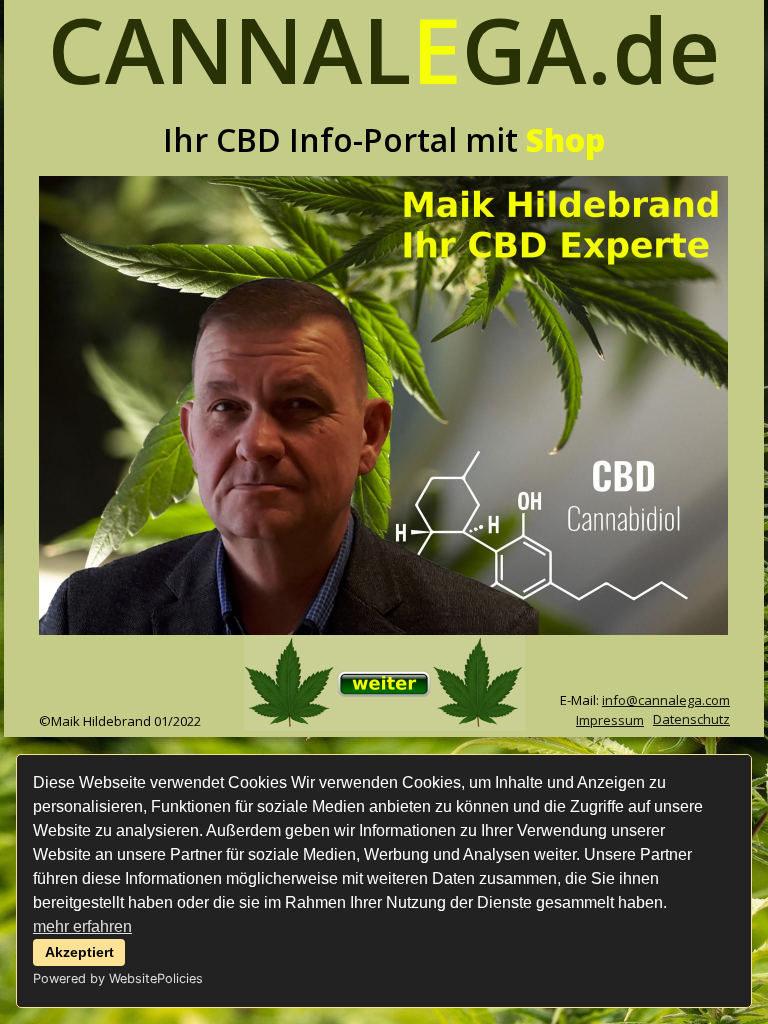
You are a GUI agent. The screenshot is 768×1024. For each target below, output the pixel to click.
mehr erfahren (82, 926)
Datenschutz (691, 719)
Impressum (610, 720)
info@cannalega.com (666, 700)
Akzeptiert (79, 952)
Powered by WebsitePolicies (118, 978)
